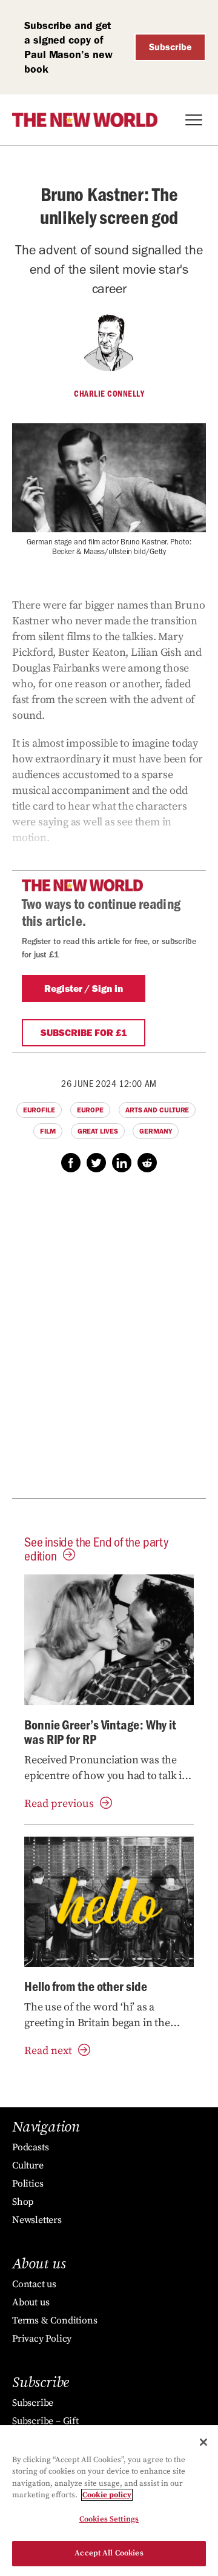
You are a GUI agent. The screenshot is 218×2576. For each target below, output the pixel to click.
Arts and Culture (157, 1110)
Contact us (34, 2284)
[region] (109, 2501)
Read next (48, 2051)
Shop (23, 2202)
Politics (28, 2184)
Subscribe (170, 47)
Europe (90, 1110)
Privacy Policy (42, 2339)
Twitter (96, 1163)
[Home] (85, 120)
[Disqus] (109, 1342)
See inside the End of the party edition (96, 1548)
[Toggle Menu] (194, 120)
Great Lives (98, 1131)
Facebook (71, 1163)
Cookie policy (107, 2495)
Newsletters (37, 2220)
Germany (155, 1131)
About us (31, 2302)
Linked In (122, 1163)
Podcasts (30, 2147)
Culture (28, 2165)
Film (48, 1131)
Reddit (147, 1163)
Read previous (59, 1804)
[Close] (203, 2442)
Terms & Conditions (54, 2320)
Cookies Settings (109, 2519)
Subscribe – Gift (45, 2421)
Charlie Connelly (109, 394)
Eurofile (39, 1110)
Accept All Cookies (109, 2553)
